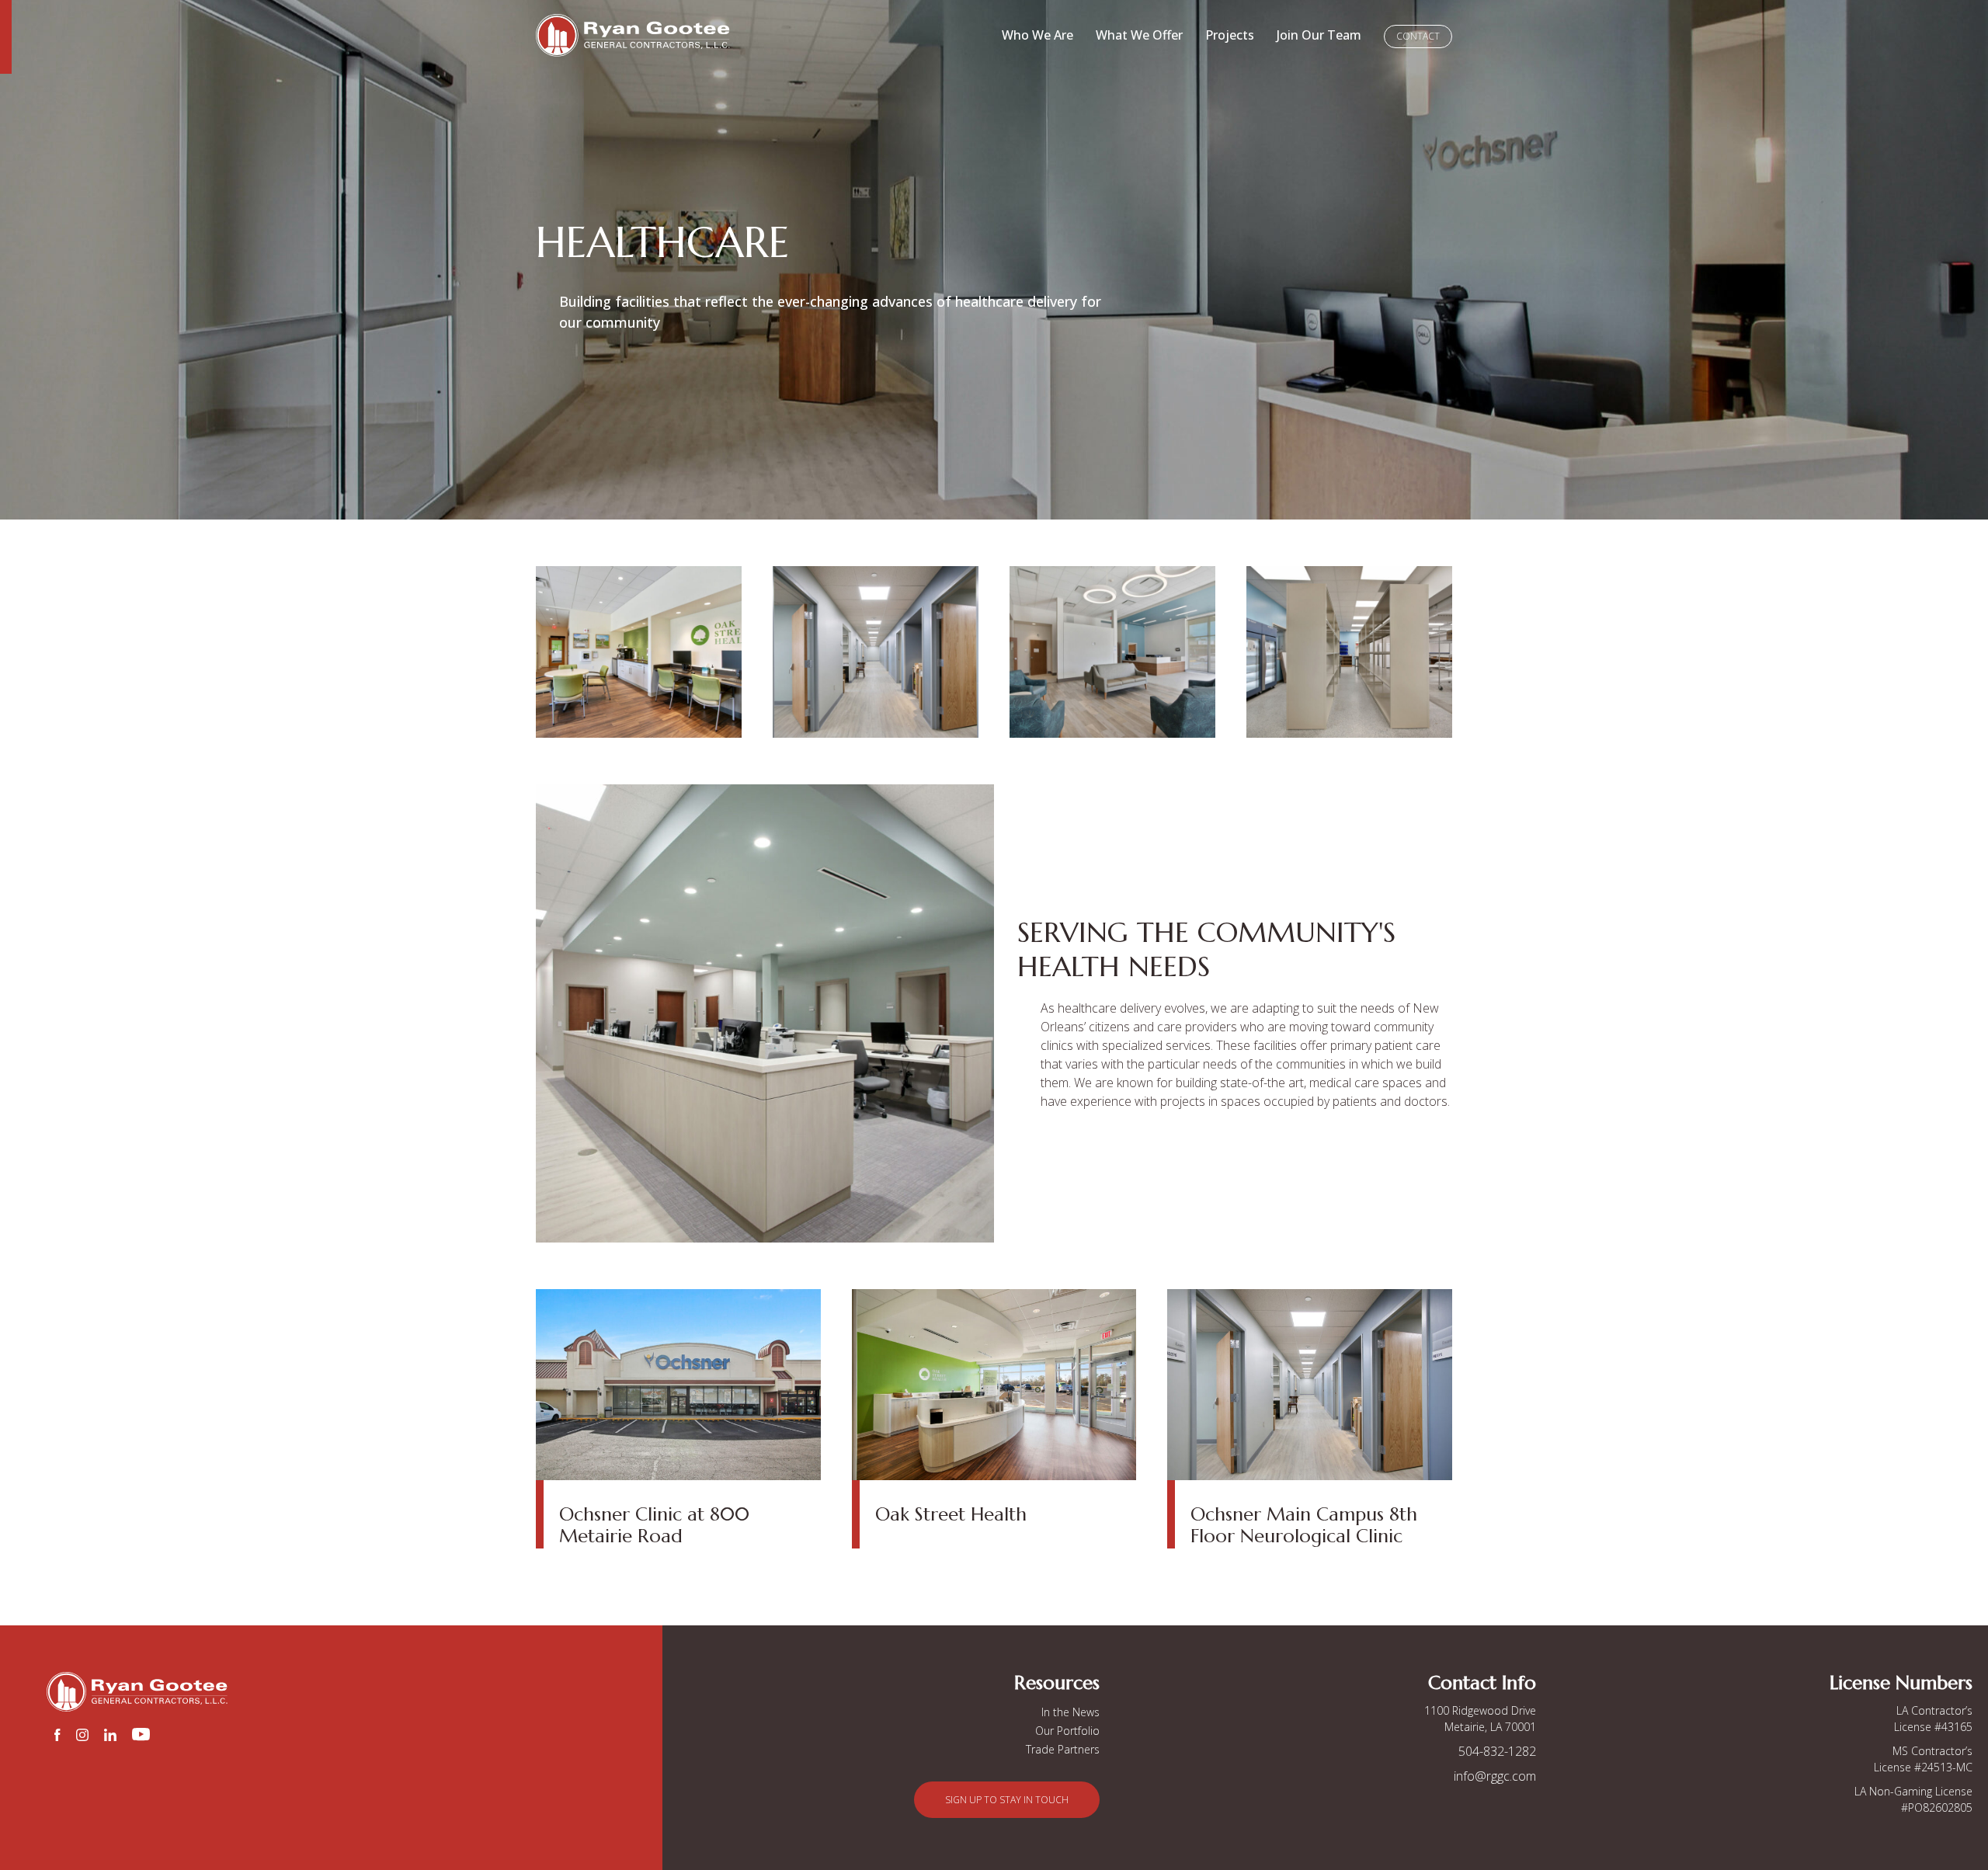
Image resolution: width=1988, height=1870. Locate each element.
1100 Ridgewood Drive (1480, 1710)
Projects (1230, 35)
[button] (1007, 1800)
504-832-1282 (1497, 1751)
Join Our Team (1319, 35)
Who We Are (1037, 35)
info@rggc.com (1495, 1776)
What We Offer (1139, 35)
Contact (1418, 36)
